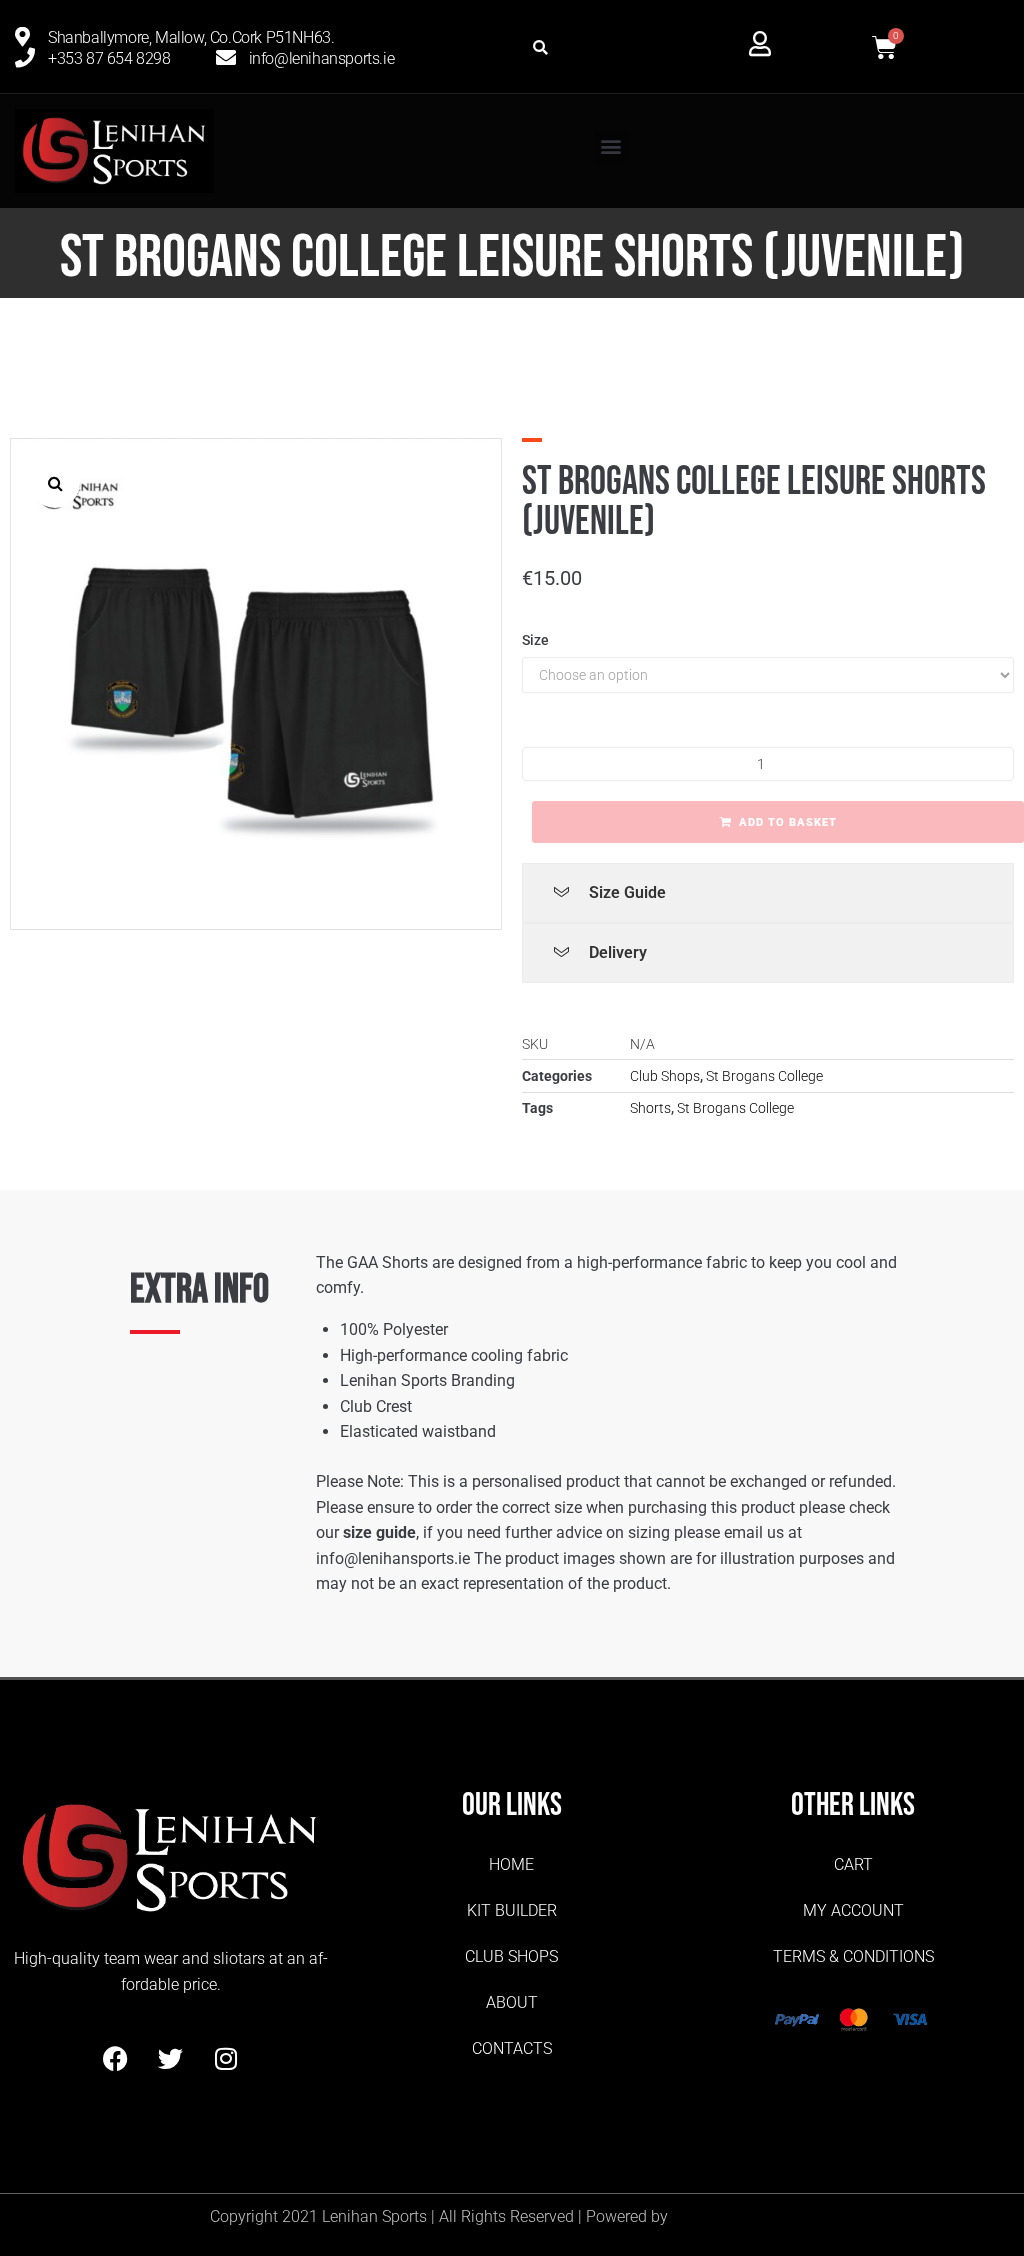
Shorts (650, 1108)
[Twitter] (171, 2058)
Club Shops (665, 1076)
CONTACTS (512, 2048)
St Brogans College (764, 1076)
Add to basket (788, 822)
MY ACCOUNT (853, 1910)
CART (853, 1864)
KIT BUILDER (512, 1910)
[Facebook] (116, 2058)
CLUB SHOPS (511, 1956)
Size (535, 640)
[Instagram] (226, 2058)
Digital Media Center (743, 2216)
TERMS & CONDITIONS (853, 1956)
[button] (540, 47)
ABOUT (512, 2002)
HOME (511, 1864)
